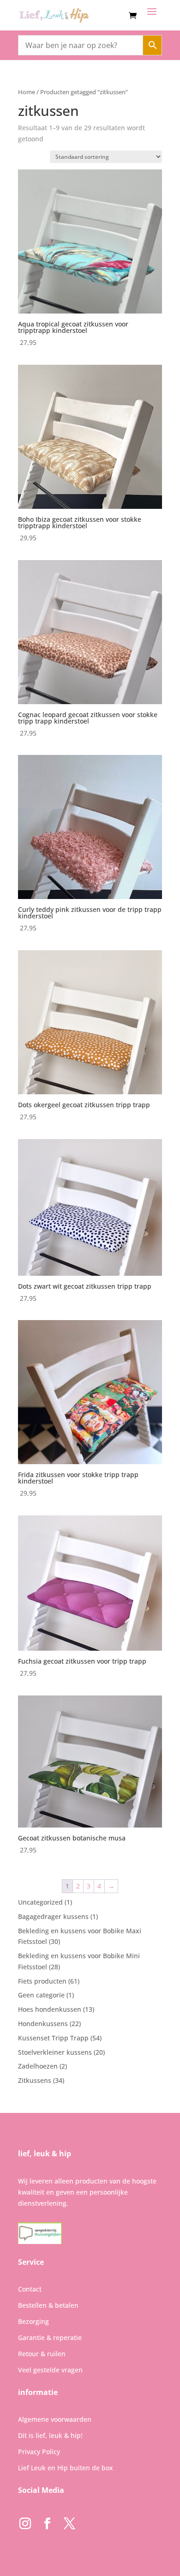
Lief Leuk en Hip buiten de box (66, 2468)
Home (27, 92)
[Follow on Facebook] (47, 2524)
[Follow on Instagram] (25, 2524)
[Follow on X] (69, 2524)
